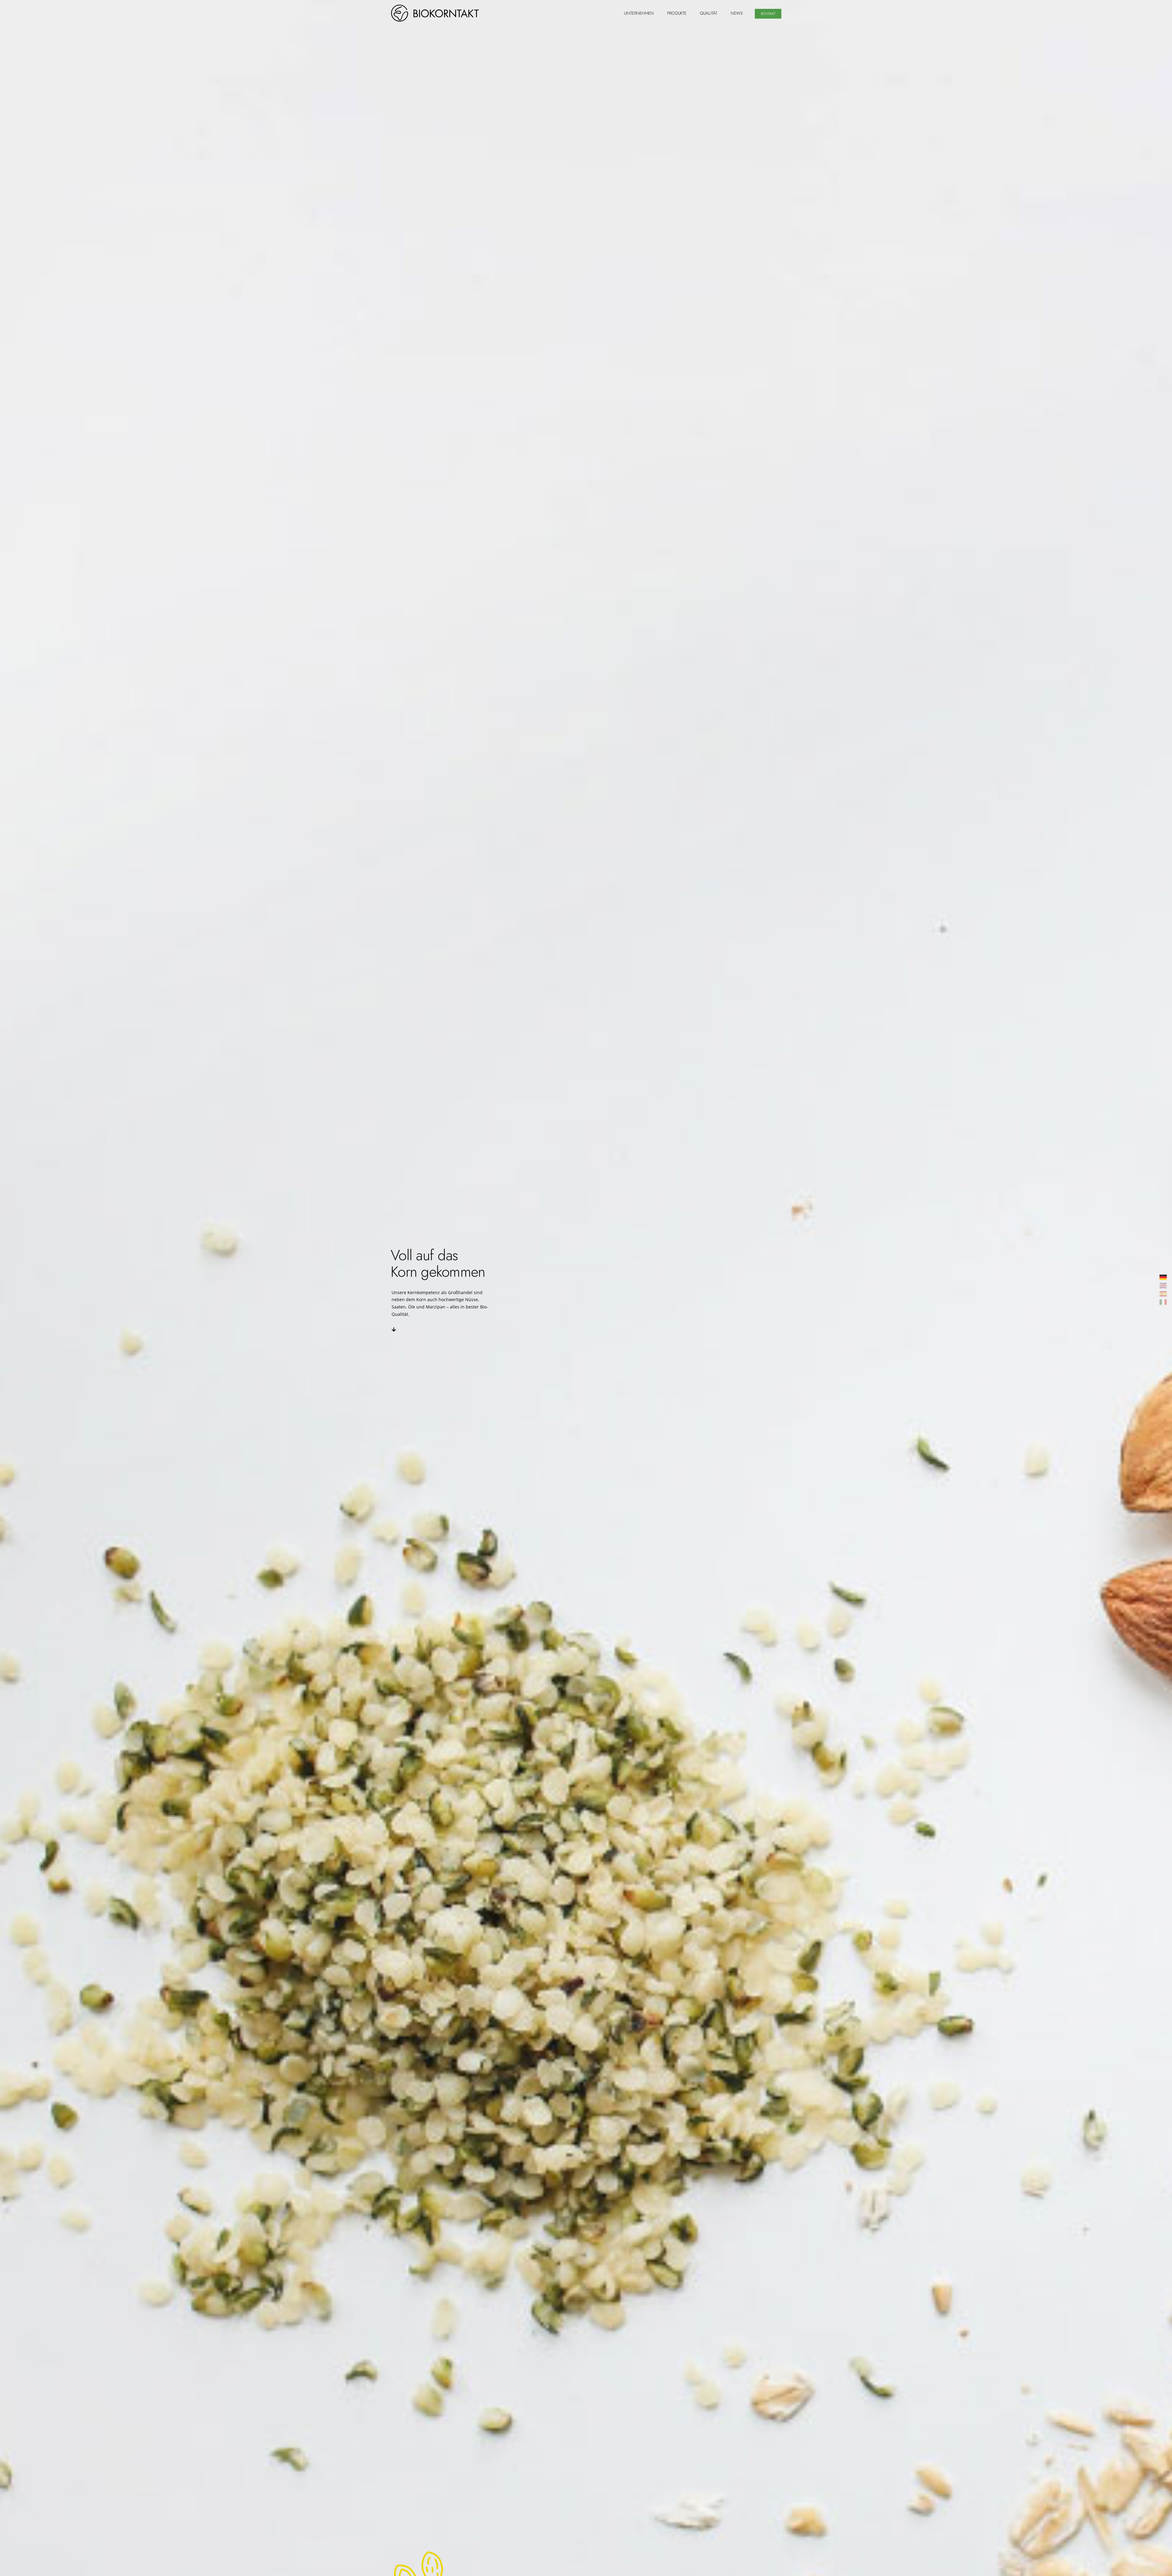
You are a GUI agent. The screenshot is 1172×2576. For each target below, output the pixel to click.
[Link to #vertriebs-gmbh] (394, 1330)
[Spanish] (1163, 1293)
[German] (1163, 1277)
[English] (1163, 1285)
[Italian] (1163, 1302)
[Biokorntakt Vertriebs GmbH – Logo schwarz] (435, 7)
